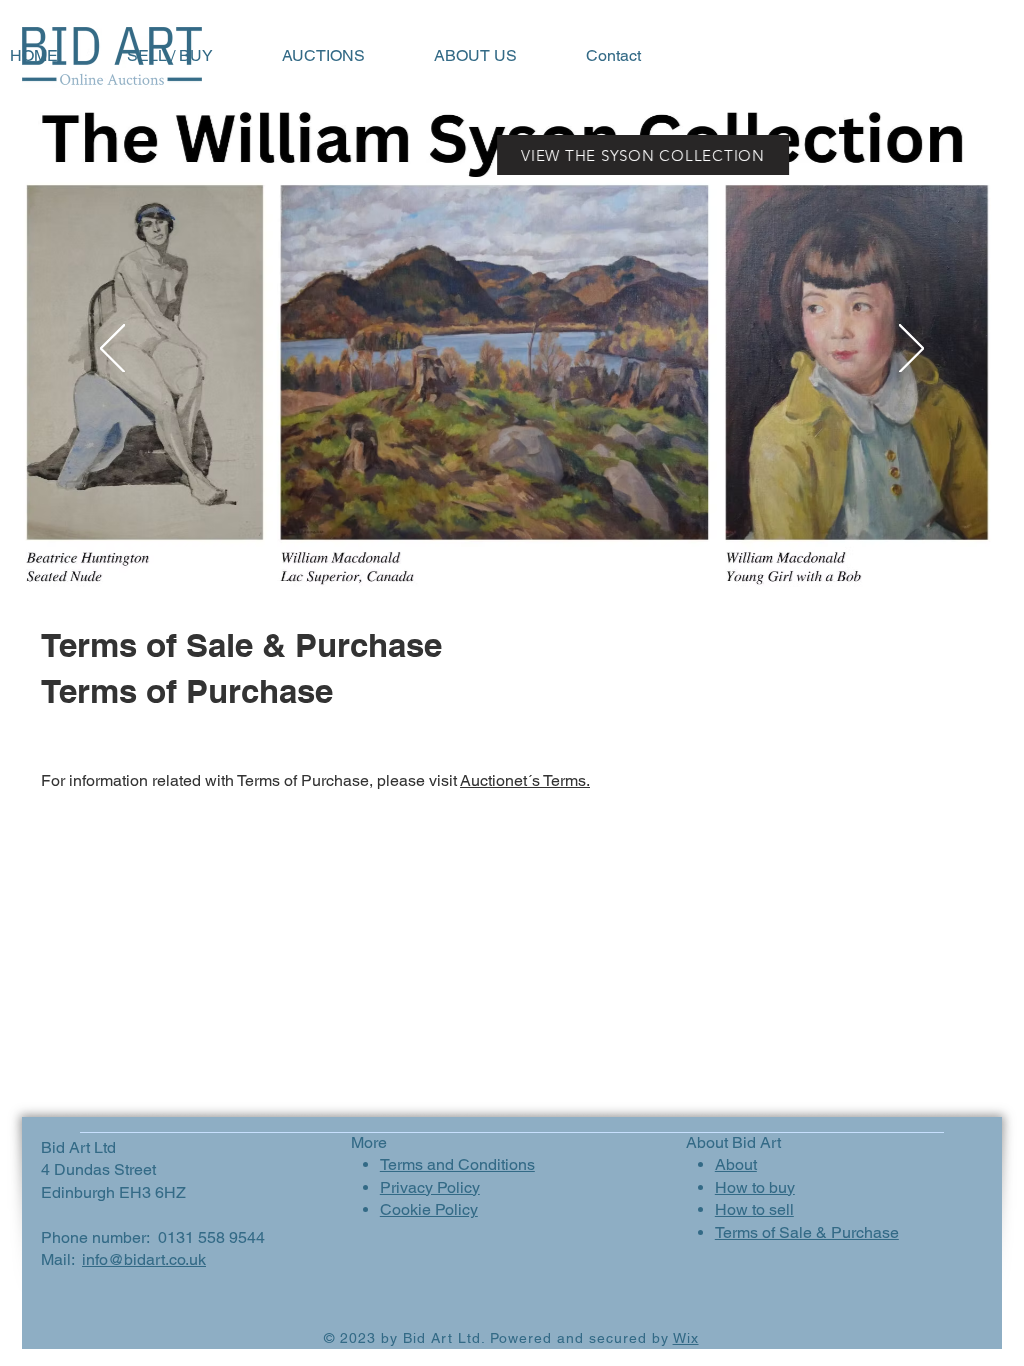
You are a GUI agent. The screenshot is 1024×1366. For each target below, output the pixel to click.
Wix (686, 1338)
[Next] (911, 350)
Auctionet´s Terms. (525, 780)
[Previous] (112, 350)
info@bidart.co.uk (144, 1259)
